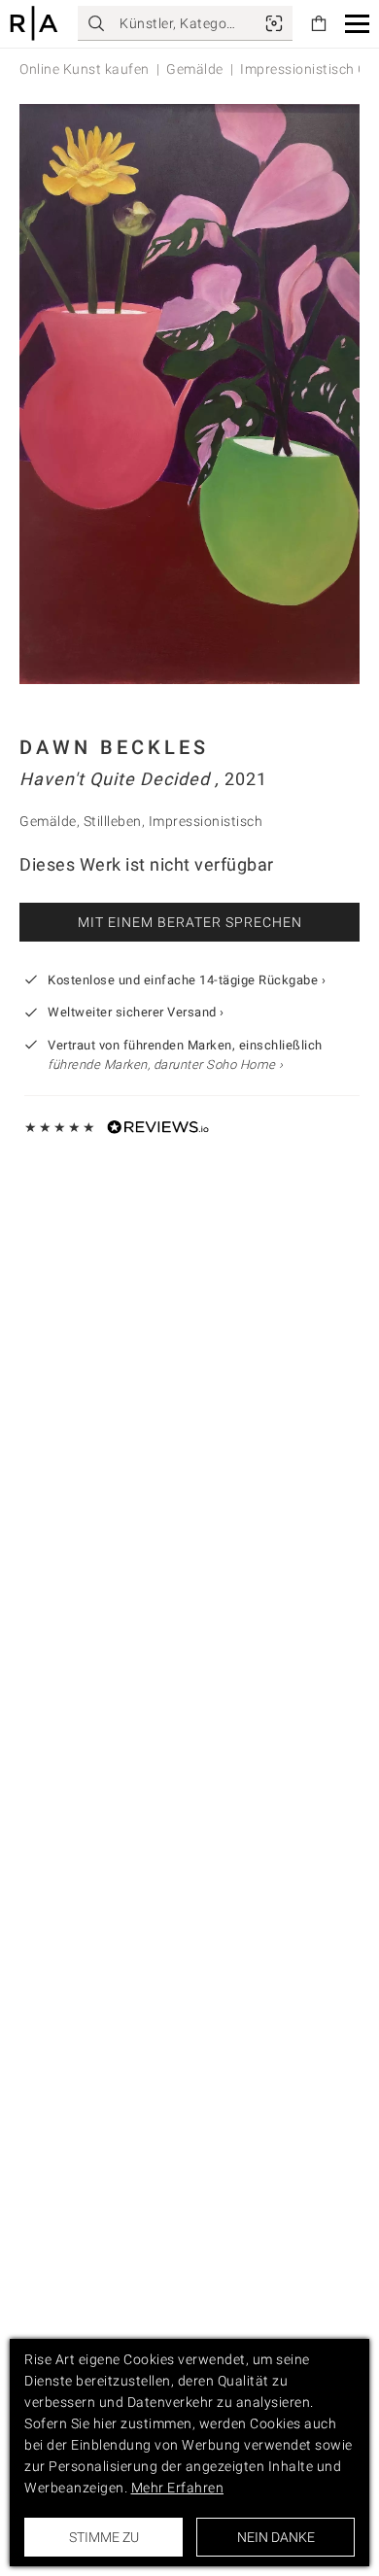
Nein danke (276, 2537)
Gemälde (195, 69)
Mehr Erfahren (178, 2488)
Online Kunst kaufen (85, 69)
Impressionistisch (206, 821)
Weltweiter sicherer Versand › (136, 1012)
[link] (274, 23)
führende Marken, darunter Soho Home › (166, 1065)
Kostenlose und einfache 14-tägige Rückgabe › (187, 980)
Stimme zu (104, 2537)
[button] (357, 24)
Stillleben (113, 821)
